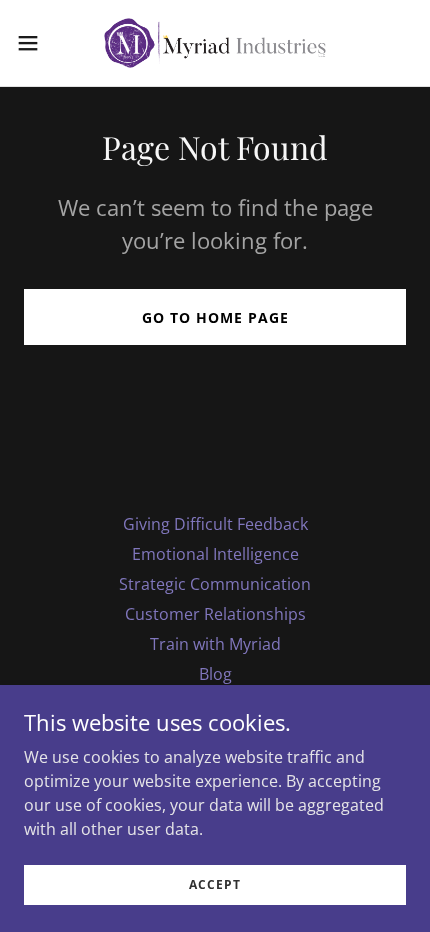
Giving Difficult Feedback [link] (215, 524)
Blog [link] (215, 674)
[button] (39, 43)
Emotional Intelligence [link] (215, 554)
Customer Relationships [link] (215, 614)
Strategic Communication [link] (215, 584)
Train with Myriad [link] (215, 644)
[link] (215, 43)
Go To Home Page (215, 317)
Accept (215, 884)
